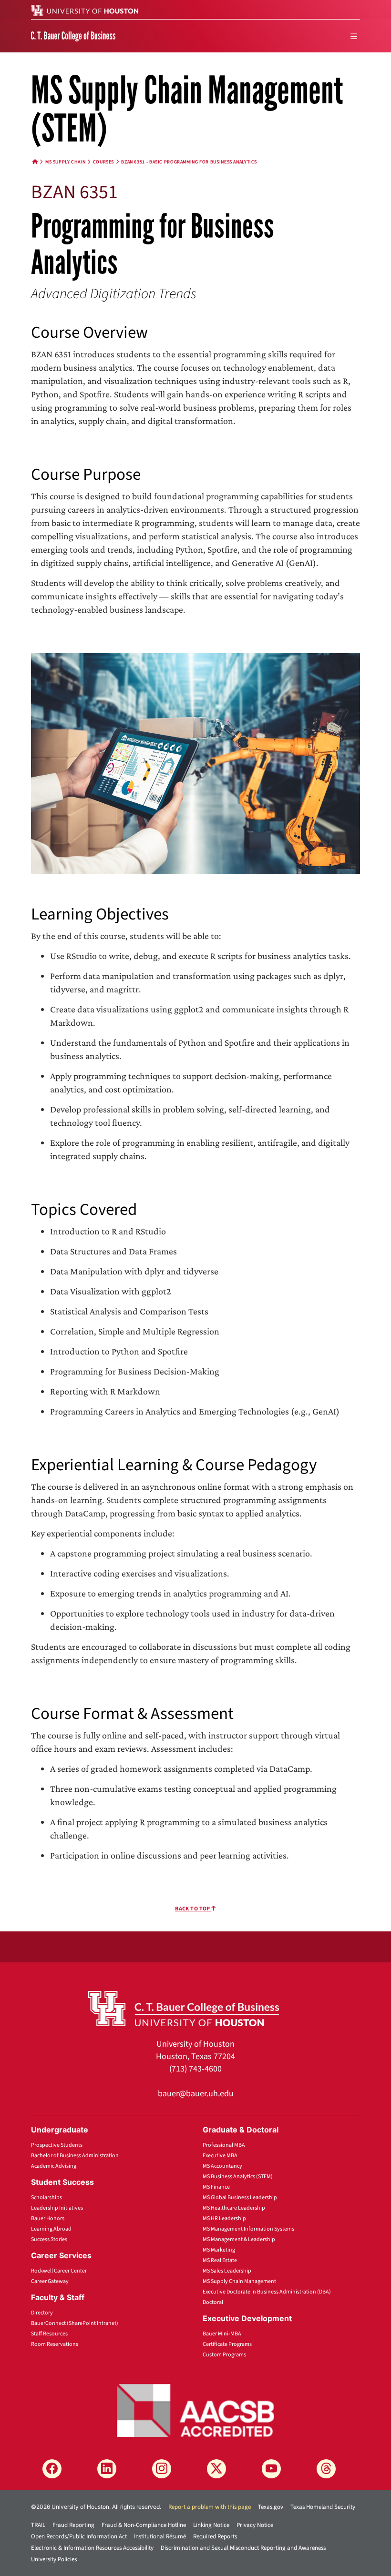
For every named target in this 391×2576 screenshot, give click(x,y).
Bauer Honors (48, 2218)
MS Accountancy (222, 2166)
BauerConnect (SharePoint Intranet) (75, 2323)
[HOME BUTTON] (35, 162)
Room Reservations (55, 2344)
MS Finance (216, 2187)
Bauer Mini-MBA (222, 2334)
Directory (42, 2313)
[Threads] (326, 2469)
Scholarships (46, 2197)
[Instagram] (162, 2469)
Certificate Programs (227, 2344)
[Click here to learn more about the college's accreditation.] (195, 2409)
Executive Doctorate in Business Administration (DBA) (267, 2292)
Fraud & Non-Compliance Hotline (144, 2525)
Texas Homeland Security (323, 2507)
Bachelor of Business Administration (75, 2156)
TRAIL (38, 2525)
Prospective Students (57, 2145)
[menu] (354, 36)
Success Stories (49, 2239)
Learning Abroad (51, 2229)
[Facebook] (52, 2469)
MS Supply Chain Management (239, 2281)
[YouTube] (271, 2469)
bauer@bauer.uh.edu (196, 2094)
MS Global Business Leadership (240, 2197)
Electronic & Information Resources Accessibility (92, 2548)
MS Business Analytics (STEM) (238, 2177)
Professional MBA (224, 2145)
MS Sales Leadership (227, 2271)
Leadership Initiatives (57, 2208)
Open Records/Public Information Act (79, 2536)
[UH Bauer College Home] (73, 36)
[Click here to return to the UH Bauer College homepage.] (184, 2008)
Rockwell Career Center (59, 2271)
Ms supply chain (65, 162)
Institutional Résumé (160, 2536)
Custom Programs (224, 2355)
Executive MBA (220, 2156)
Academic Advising (54, 2166)
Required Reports (215, 2536)
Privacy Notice (255, 2525)
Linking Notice (211, 2525)
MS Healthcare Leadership (234, 2208)
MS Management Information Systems (248, 2229)
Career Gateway (50, 2281)
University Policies (54, 2559)
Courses (103, 162)
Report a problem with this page (210, 2507)
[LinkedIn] (107, 2469)
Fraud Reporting (73, 2525)
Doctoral (213, 2302)
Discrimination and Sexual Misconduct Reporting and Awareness (243, 2548)
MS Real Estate (220, 2260)
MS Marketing (219, 2250)
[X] (216, 2469)
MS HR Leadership (224, 2218)
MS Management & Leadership (239, 2239)
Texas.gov (271, 2507)
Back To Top (193, 1909)
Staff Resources (49, 2334)
